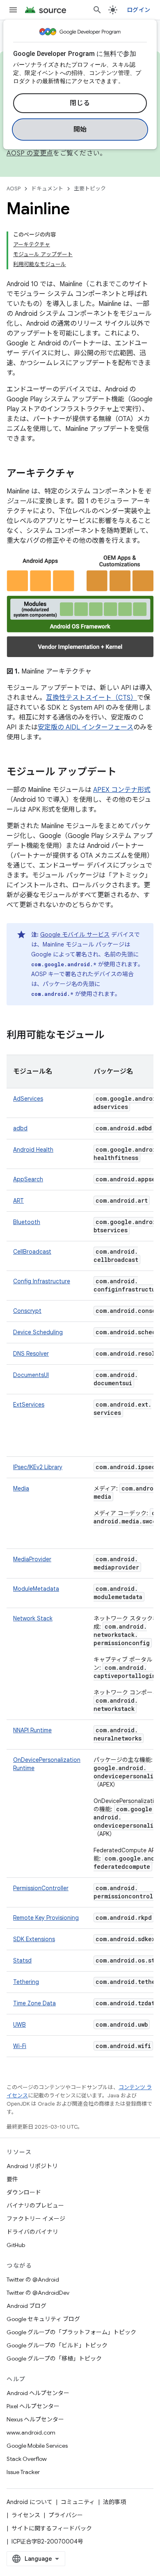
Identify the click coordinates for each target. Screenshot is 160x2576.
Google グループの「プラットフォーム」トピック (71, 2332)
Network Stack (33, 1618)
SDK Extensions (34, 1939)
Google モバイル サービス (75, 935)
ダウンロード (24, 2192)
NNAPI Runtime (32, 1730)
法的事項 (114, 2502)
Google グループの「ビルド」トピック (57, 2345)
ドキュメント (47, 189)
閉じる (80, 103)
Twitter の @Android (33, 2280)
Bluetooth (27, 1222)
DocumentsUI (31, 1375)
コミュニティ (78, 2502)
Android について (30, 2502)
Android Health (33, 1150)
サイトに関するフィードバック (52, 2528)
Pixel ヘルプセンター (33, 2406)
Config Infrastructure (42, 1281)
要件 (12, 2179)
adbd (20, 1128)
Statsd (22, 1960)
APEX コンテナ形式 (122, 790)
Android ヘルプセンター (38, 2393)
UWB (19, 2025)
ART (18, 1201)
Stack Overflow (27, 2459)
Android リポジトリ (32, 2166)
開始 (80, 130)
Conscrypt (27, 1311)
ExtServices (29, 1405)
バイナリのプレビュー (35, 2206)
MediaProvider (32, 1559)
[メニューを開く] (13, 10)
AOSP (14, 189)
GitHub (16, 2245)
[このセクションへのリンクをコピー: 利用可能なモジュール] (112, 1036)
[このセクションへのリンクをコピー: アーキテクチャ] (83, 474)
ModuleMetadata (36, 1589)
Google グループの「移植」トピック (54, 2358)
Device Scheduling (38, 1332)
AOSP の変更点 (30, 153)
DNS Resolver (31, 1354)
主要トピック (90, 189)
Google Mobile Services (37, 2446)
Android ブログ (26, 2306)
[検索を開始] (97, 10)
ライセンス (26, 2515)
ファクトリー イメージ (36, 2219)
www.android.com (31, 2433)
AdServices (28, 1099)
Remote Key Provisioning (46, 1918)
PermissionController (41, 1888)
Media (21, 1488)
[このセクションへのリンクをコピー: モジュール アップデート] (125, 773)
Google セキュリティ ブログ (43, 2319)
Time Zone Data (34, 2003)
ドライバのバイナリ (32, 2232)
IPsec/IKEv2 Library (38, 1467)
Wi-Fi (20, 2046)
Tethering (26, 1982)
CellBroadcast (32, 1252)
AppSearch (28, 1179)
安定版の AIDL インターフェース (86, 727)
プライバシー (66, 2515)
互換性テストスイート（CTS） (91, 698)
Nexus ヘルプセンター (35, 2419)
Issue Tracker (23, 2472)
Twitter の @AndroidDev (38, 2293)
